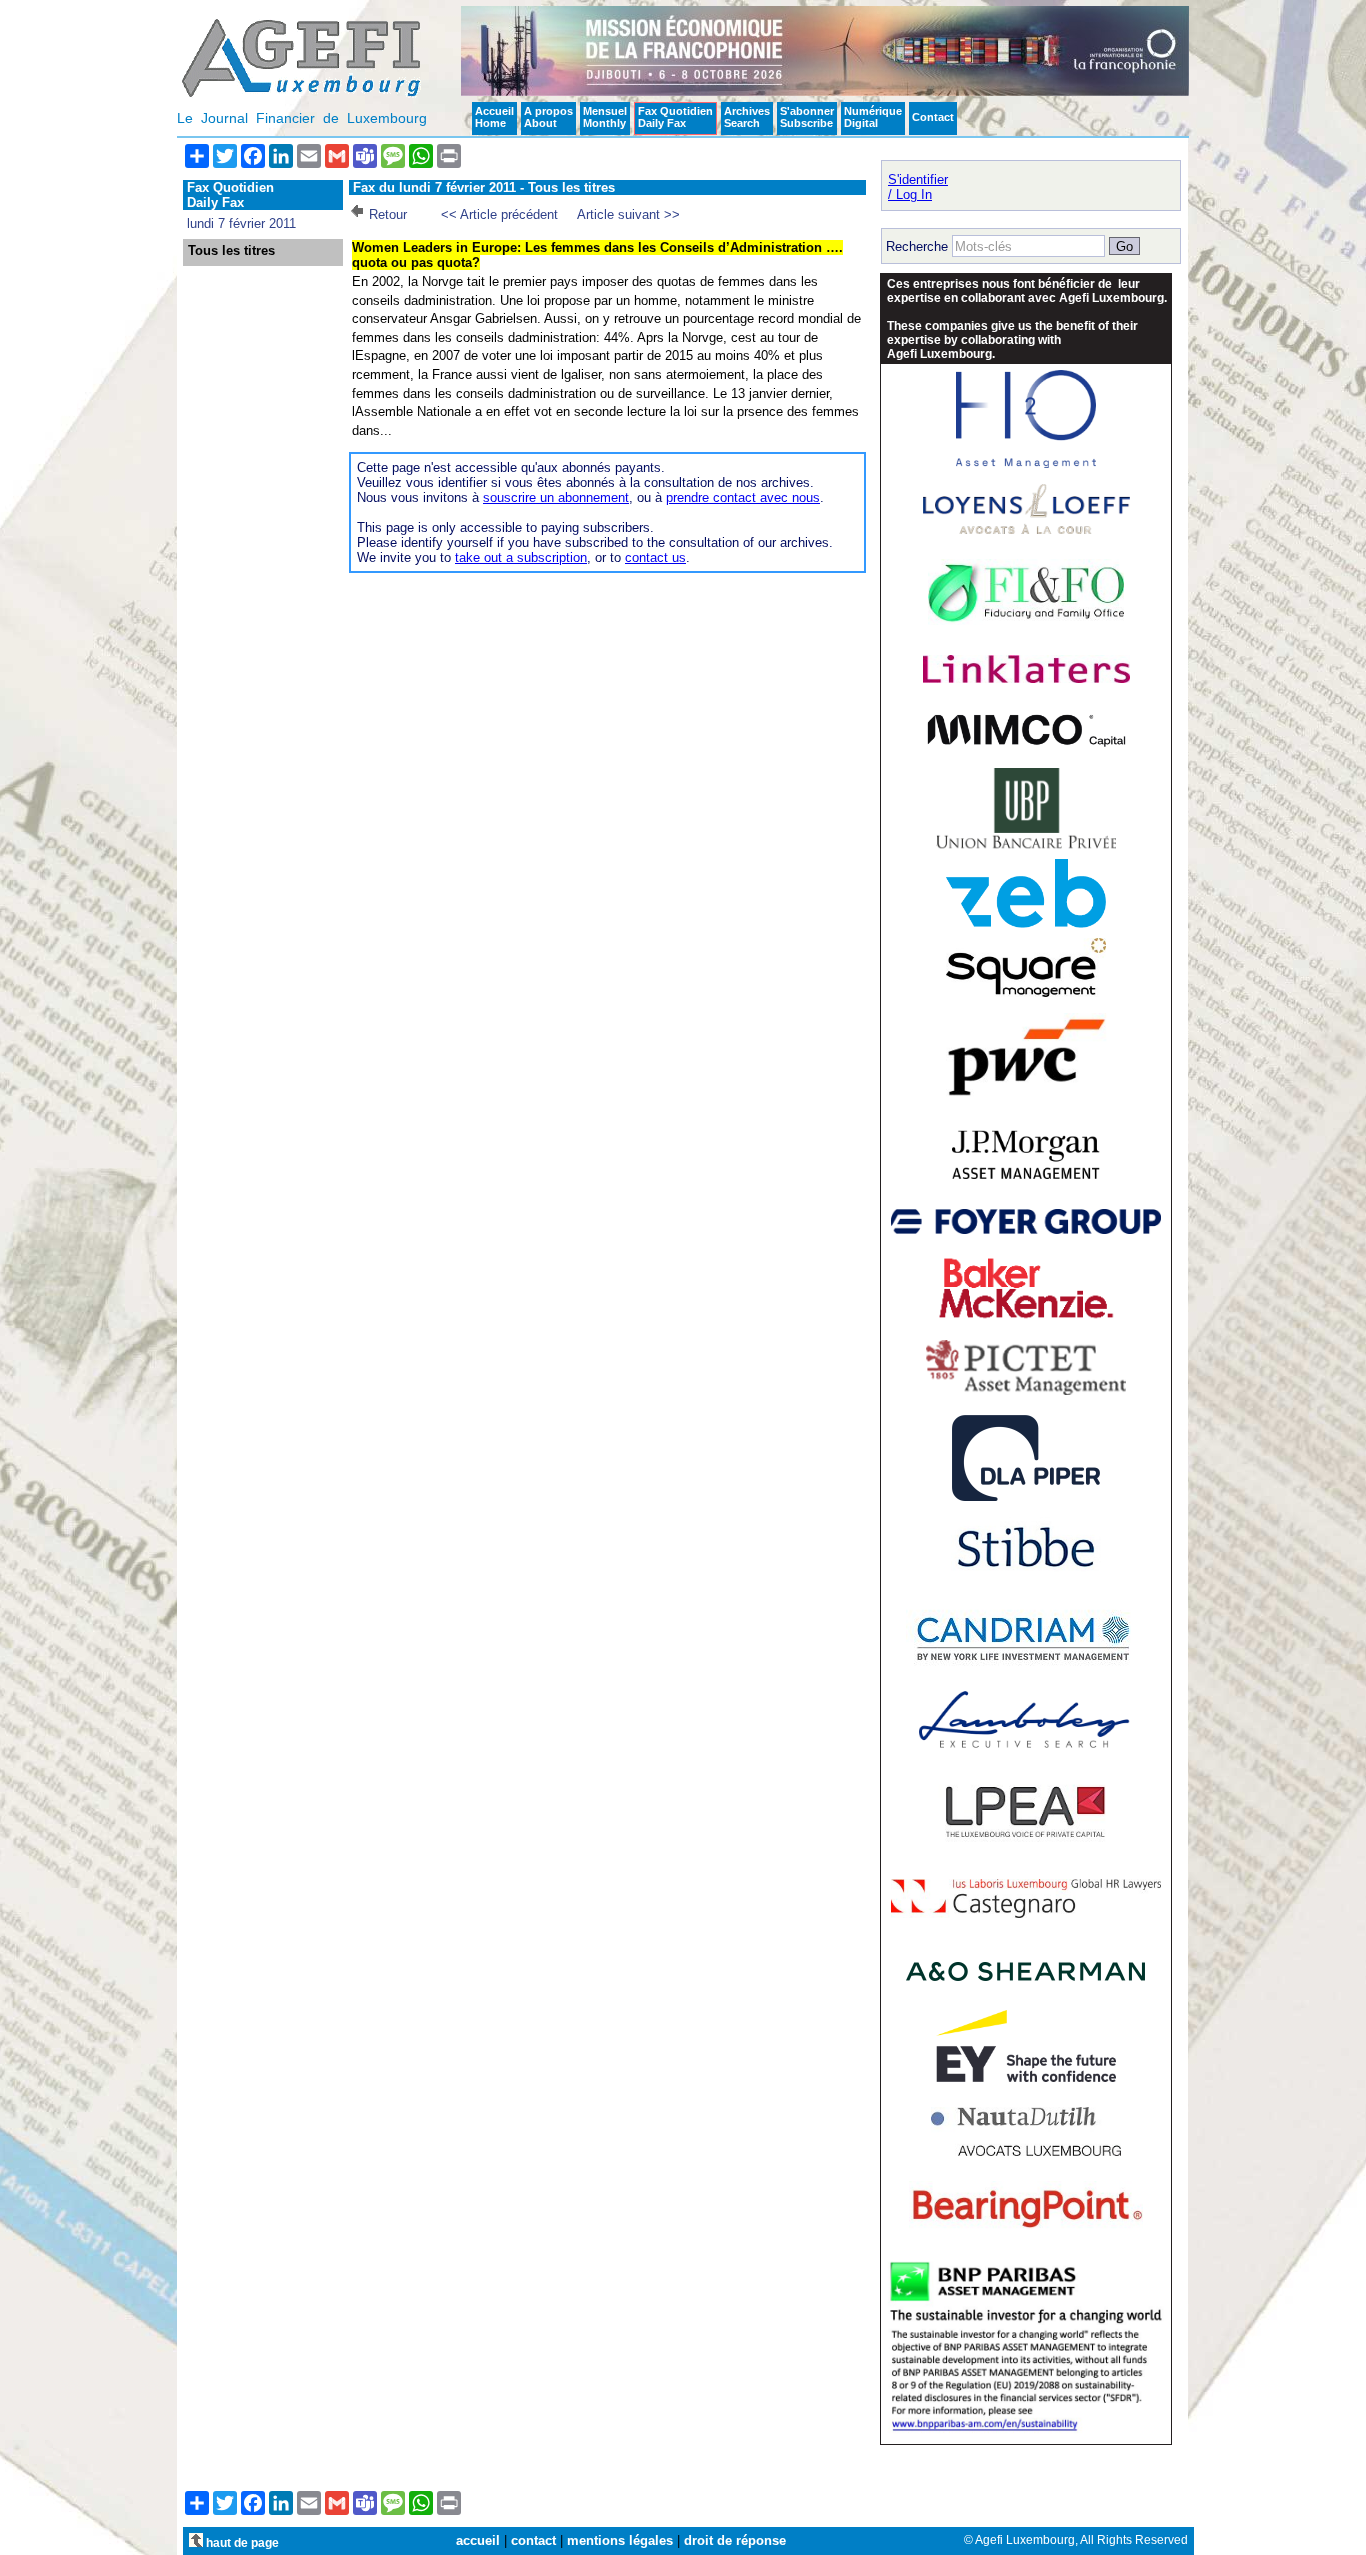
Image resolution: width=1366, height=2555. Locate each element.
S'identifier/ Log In (918, 187)
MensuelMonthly (605, 117)
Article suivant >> (628, 214)
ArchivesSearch (747, 117)
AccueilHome (494, 117)
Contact (933, 117)
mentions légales (620, 2540)
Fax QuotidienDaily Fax (675, 117)
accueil (478, 2540)
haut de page (241, 2542)
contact (533, 2540)
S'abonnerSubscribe (807, 117)
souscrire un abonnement (556, 497)
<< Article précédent (499, 214)
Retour (388, 214)
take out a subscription (521, 557)
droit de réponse (735, 2540)
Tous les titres (231, 251)
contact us (655, 557)
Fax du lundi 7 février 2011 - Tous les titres (484, 187)
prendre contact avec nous (743, 497)
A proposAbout (548, 117)
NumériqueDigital (873, 117)
